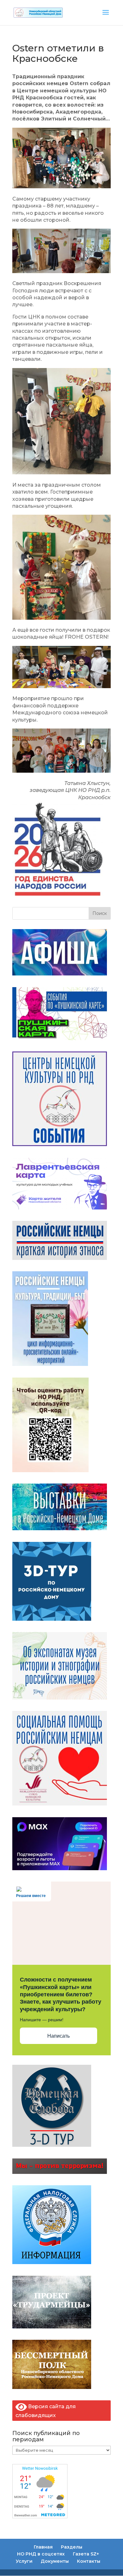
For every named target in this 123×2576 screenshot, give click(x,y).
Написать (59, 2036)
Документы (55, 2561)
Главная (43, 2547)
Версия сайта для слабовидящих (46, 2411)
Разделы (72, 2547)
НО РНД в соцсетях (41, 2554)
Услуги (24, 2561)
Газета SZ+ (86, 2554)
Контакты (89, 2561)
